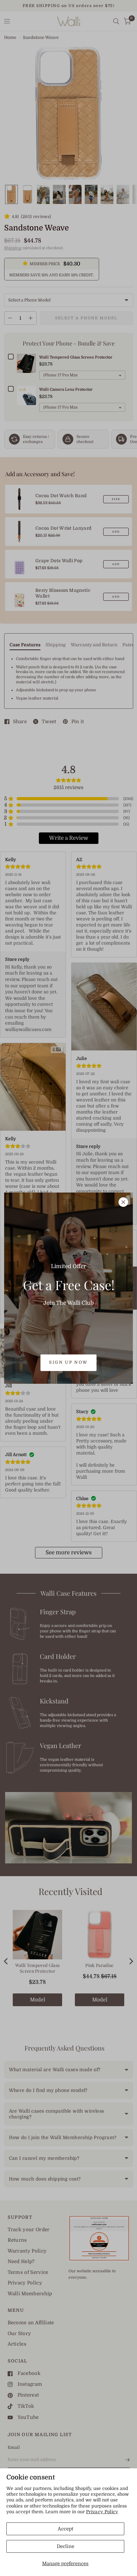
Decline (65, 2546)
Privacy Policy (102, 2512)
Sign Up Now (68, 1362)
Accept (65, 2529)
